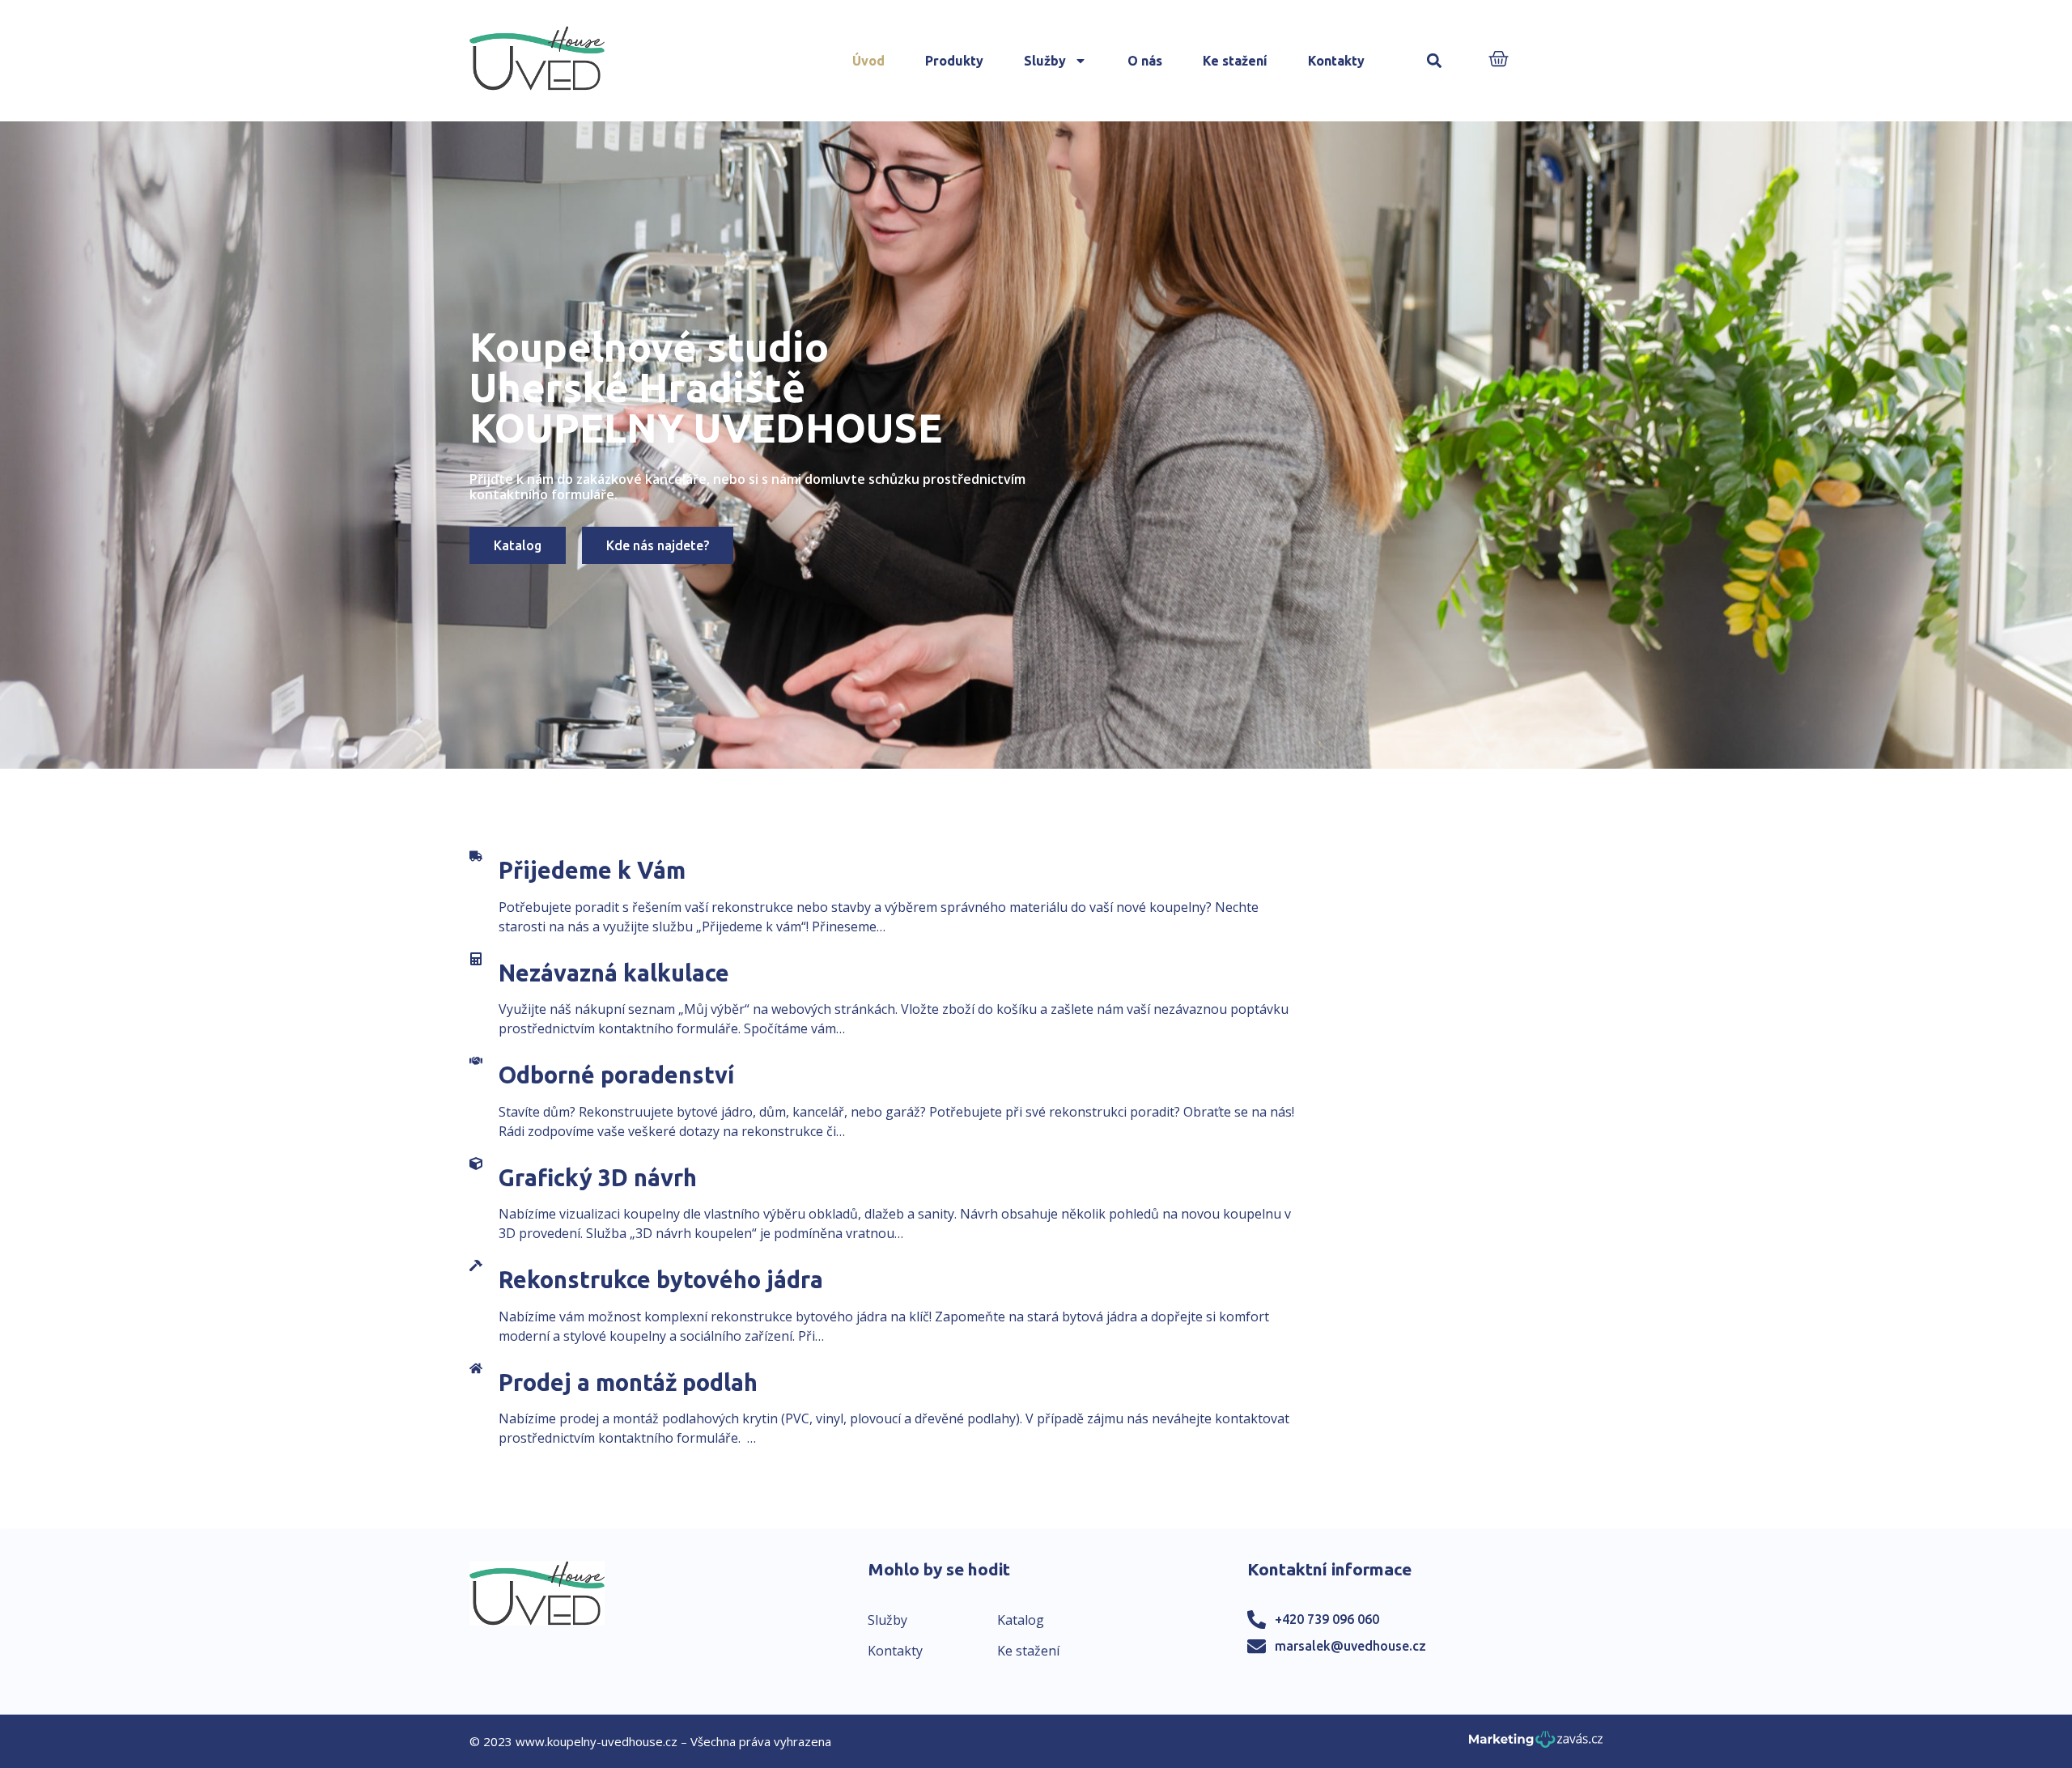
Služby (1045, 61)
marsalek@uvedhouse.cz (1350, 1646)
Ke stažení (1235, 61)
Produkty (954, 61)
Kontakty (1336, 61)
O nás (1145, 61)
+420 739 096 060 (1327, 1619)
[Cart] (1499, 60)
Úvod (868, 61)
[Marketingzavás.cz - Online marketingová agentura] (1536, 1744)
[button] (1435, 61)
